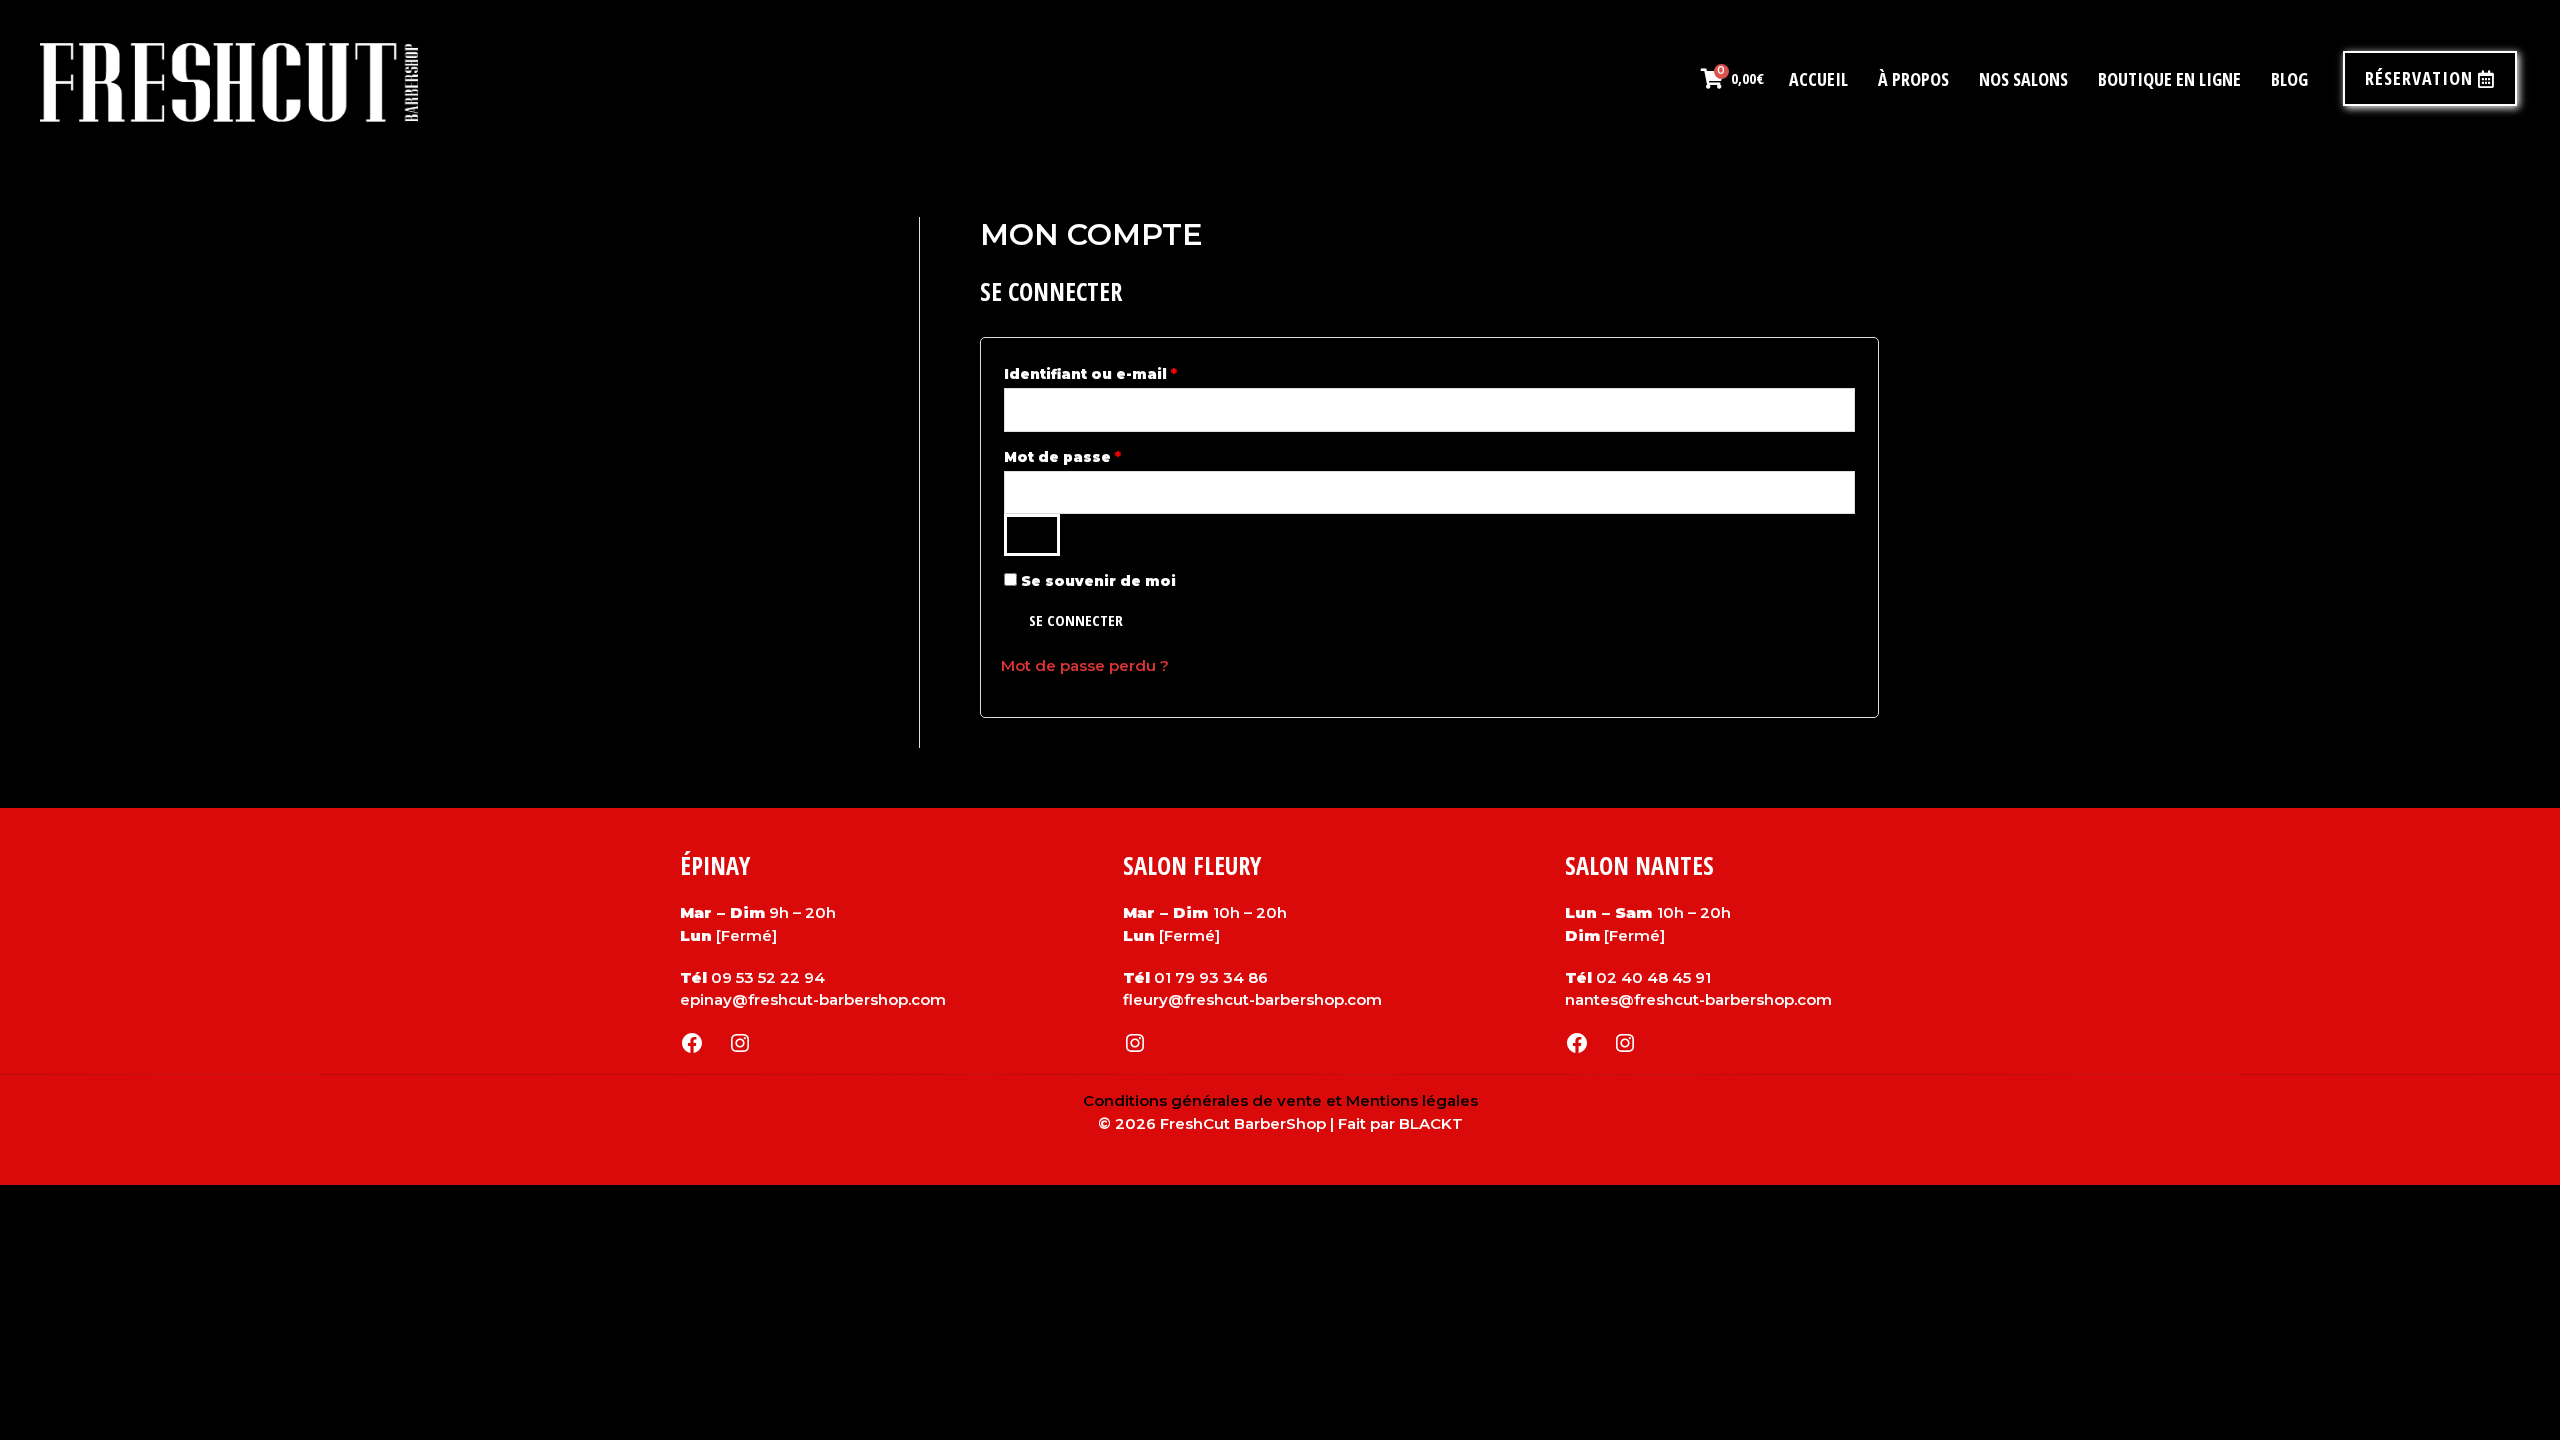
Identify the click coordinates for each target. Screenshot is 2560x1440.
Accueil (1818, 79)
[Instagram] (740, 1043)
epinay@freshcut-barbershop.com (813, 999)
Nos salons (2023, 79)
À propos (1913, 79)
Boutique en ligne (2169, 79)
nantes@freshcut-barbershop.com (1698, 999)
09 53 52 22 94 (768, 977)
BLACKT (1431, 1123)
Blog (2289, 79)
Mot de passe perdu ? (1085, 665)
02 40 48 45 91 (1653, 977)
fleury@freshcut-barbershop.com (1252, 999)
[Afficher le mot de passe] (1032, 535)
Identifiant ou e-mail (1136, 371)
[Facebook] (692, 1043)
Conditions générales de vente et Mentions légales (1280, 1100)
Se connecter (1076, 620)
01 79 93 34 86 (1211, 977)
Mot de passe (1108, 454)
